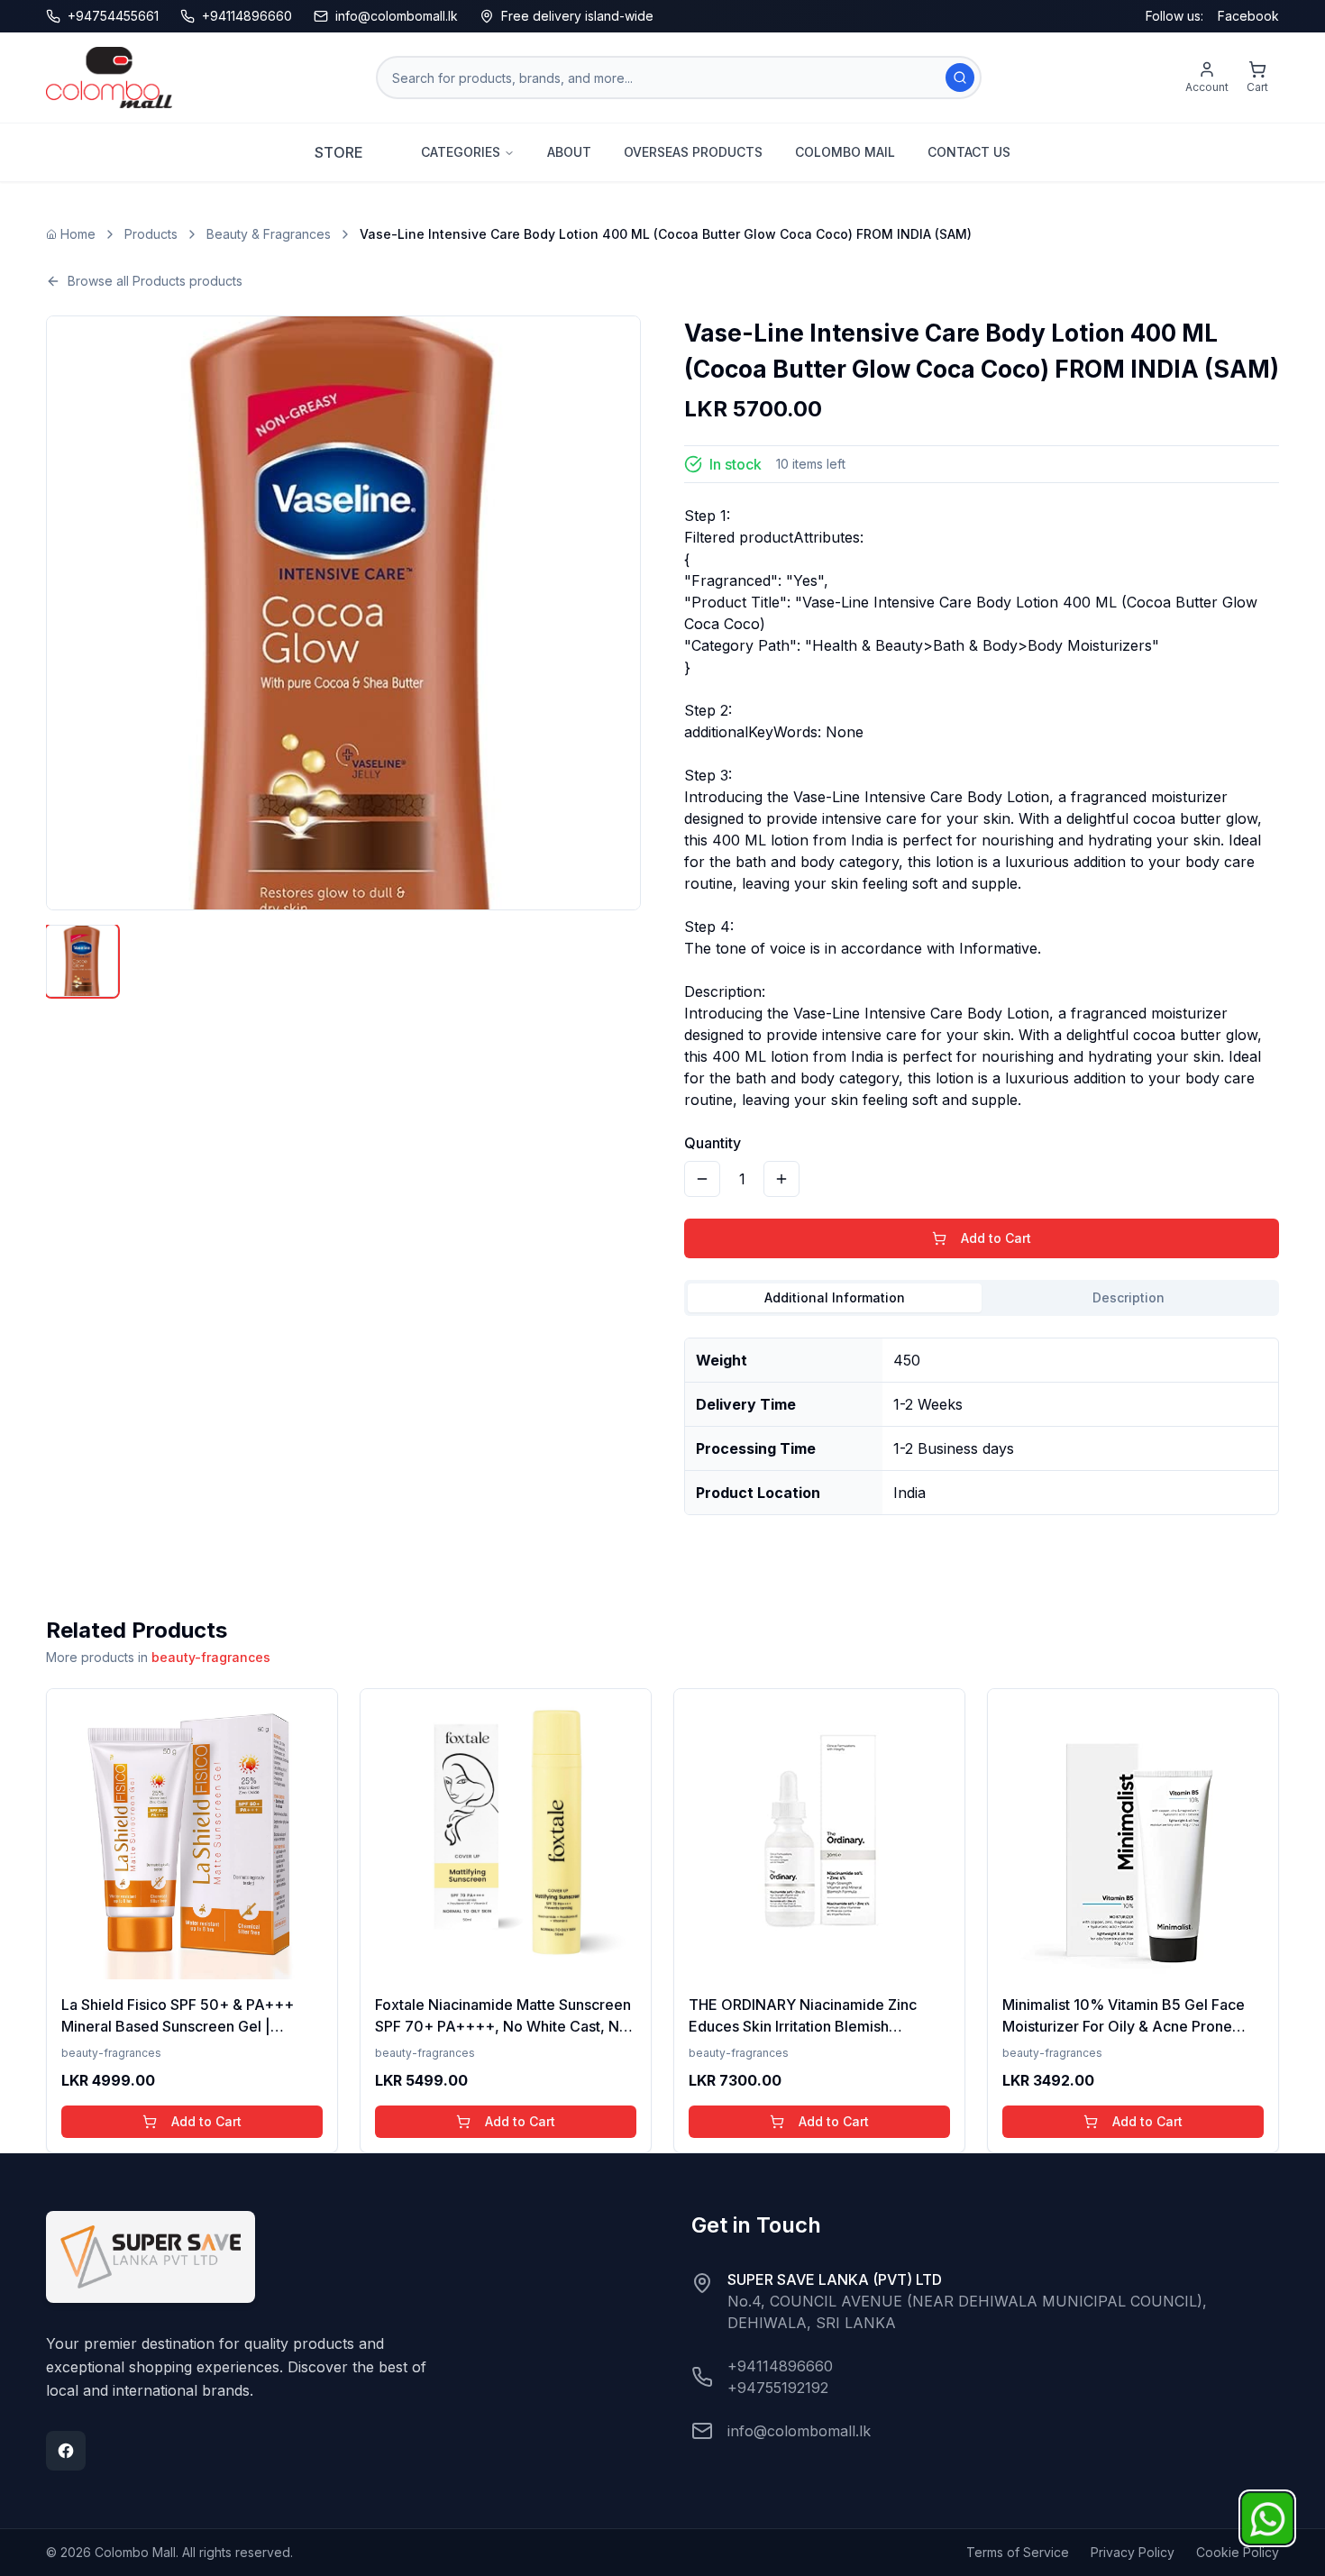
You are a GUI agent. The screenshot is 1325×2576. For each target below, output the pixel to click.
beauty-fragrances (211, 1657)
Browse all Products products (155, 281)
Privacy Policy (1133, 2552)
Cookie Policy (1238, 2552)
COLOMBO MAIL (845, 152)
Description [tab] (1129, 1297)
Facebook (1248, 16)
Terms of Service (1018, 2552)
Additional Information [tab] (835, 1297)
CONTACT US (969, 152)
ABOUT (569, 152)
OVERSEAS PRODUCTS (693, 152)
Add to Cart (996, 1238)
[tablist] (982, 1298)
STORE (339, 152)
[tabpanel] (982, 1419)
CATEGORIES (461, 152)
